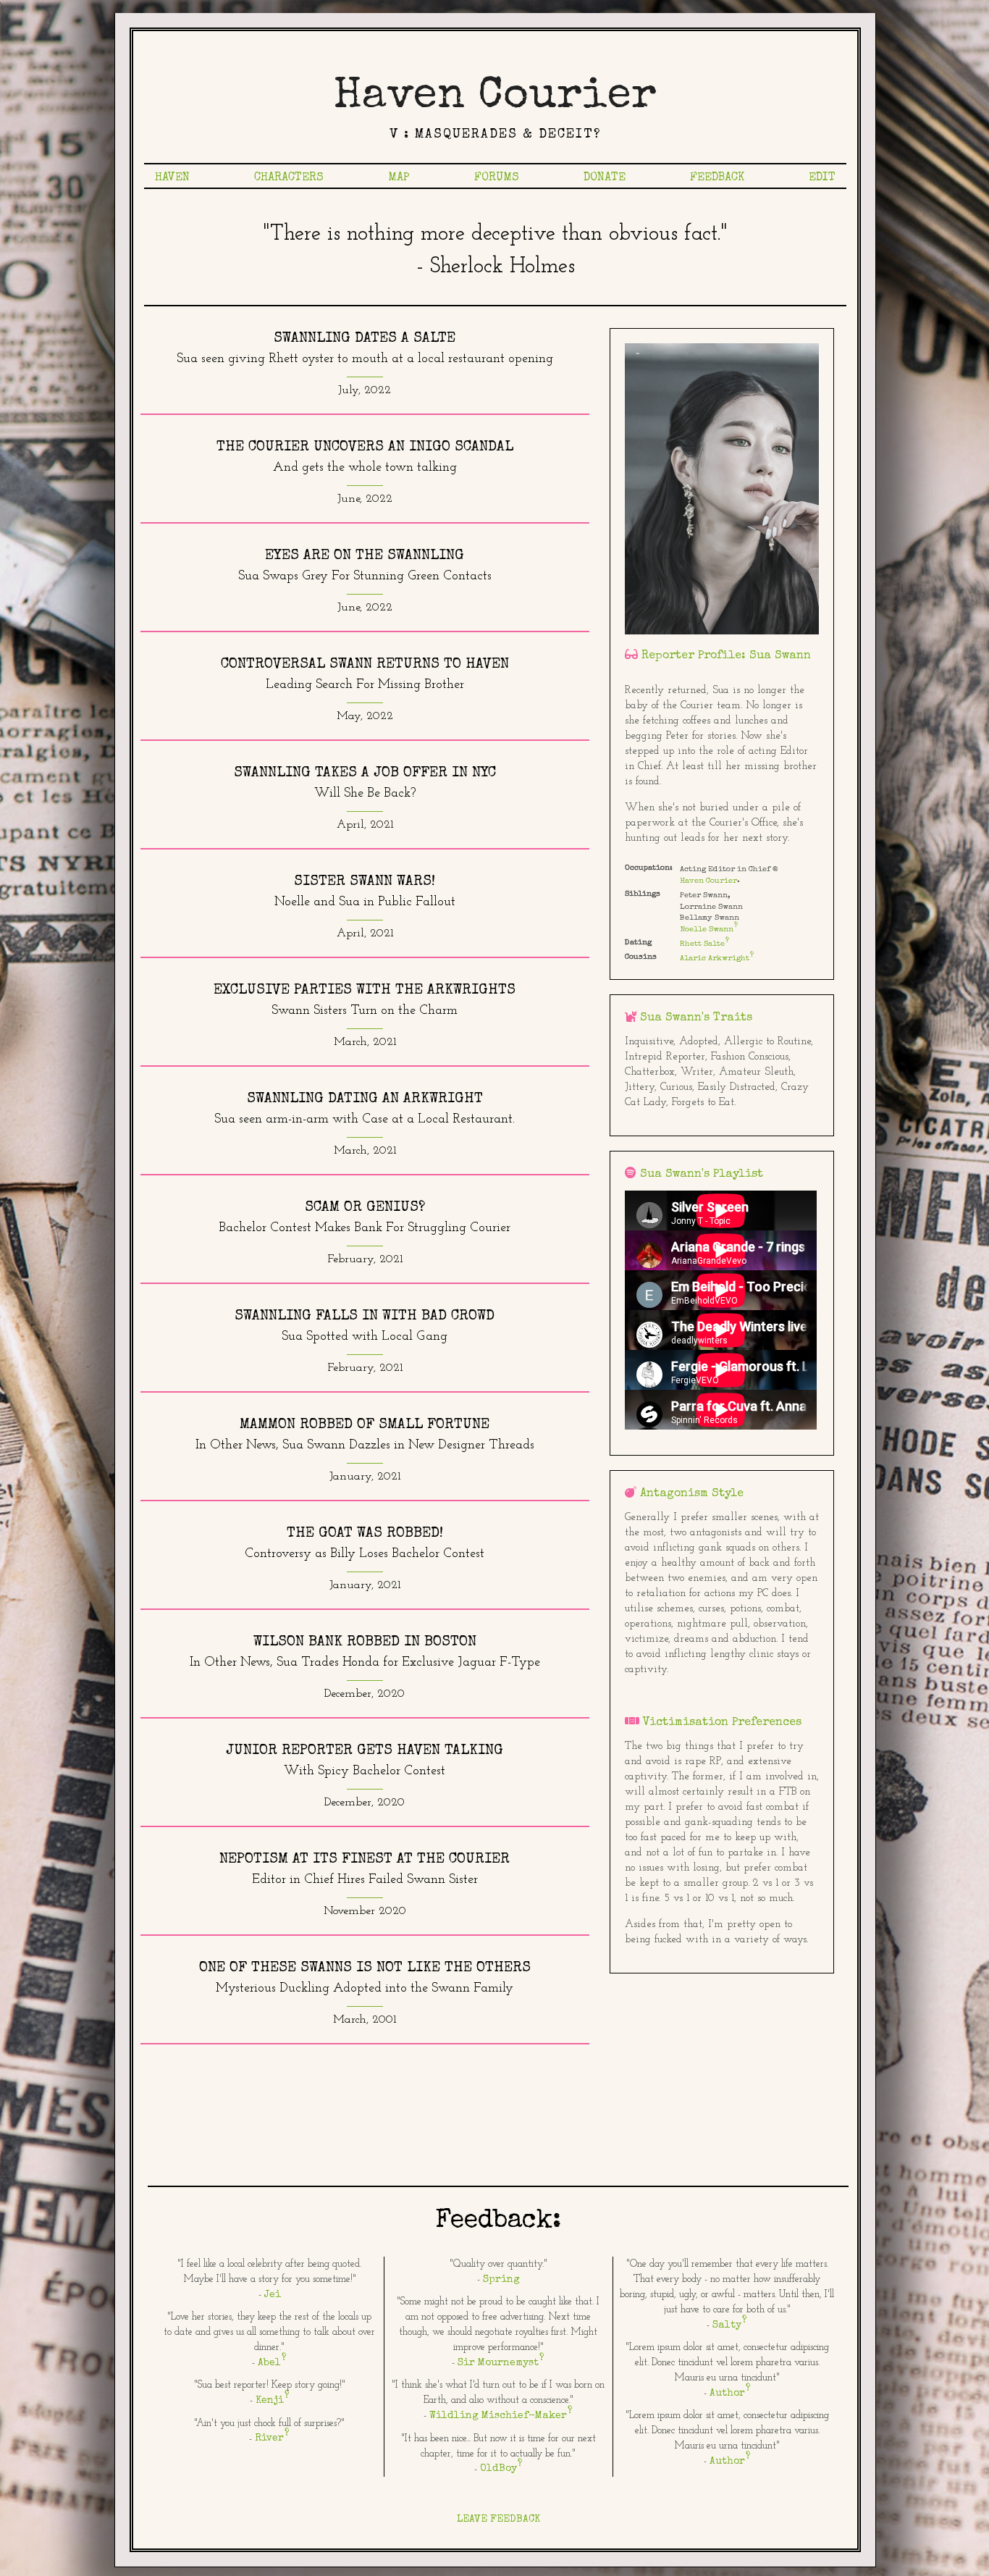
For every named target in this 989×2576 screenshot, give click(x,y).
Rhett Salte (702, 944)
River (269, 2438)
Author (727, 2394)
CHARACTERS (289, 178)
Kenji (270, 2401)
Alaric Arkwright (715, 958)
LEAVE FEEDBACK (498, 2520)
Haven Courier (495, 98)
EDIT (822, 178)
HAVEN (172, 178)
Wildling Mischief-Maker (498, 2416)
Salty (727, 2325)
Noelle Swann (707, 930)
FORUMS (497, 178)
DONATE (605, 178)
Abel (269, 2363)
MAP (399, 178)
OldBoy (498, 2469)
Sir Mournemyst (498, 2363)
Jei (273, 2295)
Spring (501, 2280)
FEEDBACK (717, 178)
